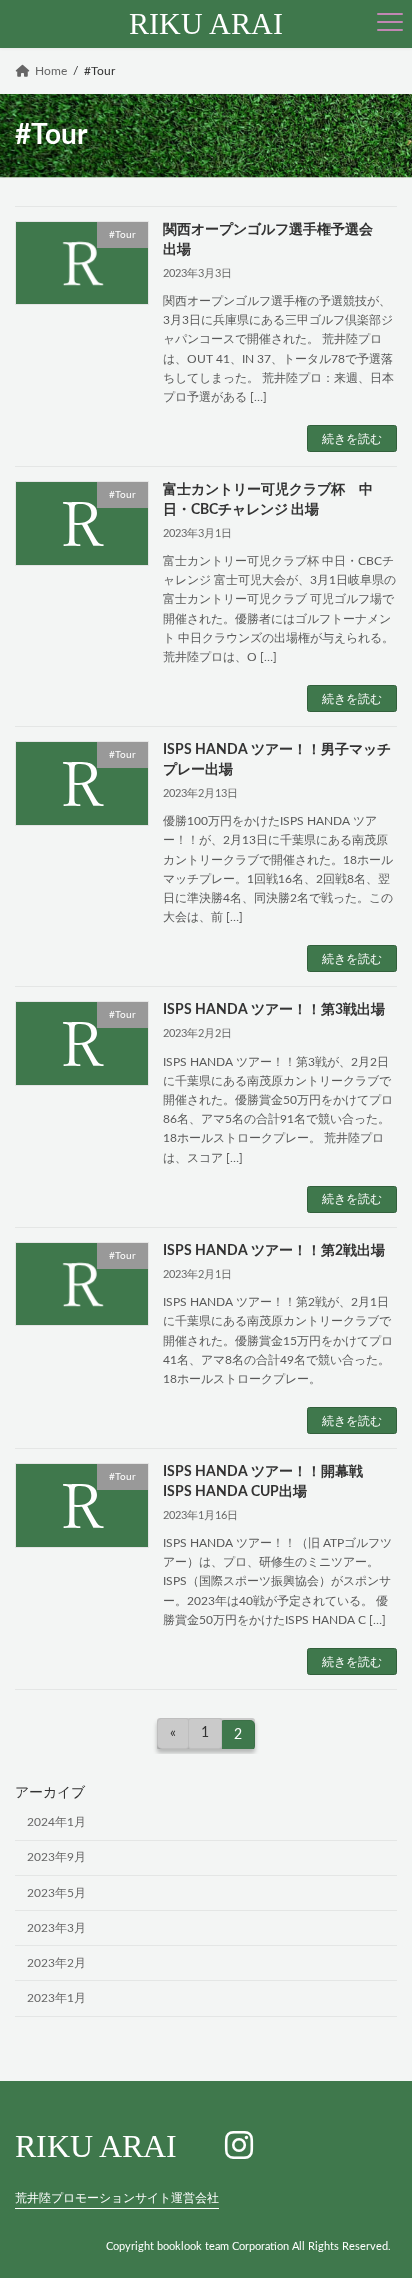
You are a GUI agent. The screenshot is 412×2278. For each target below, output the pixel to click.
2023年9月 (56, 1857)
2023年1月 (56, 1998)
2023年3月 (56, 1928)
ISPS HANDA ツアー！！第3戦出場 (274, 1010)
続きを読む (352, 439)
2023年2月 (56, 1963)
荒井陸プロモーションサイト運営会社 (117, 2197)
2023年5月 (56, 1893)
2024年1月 (56, 1822)
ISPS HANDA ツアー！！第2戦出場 (274, 1251)
